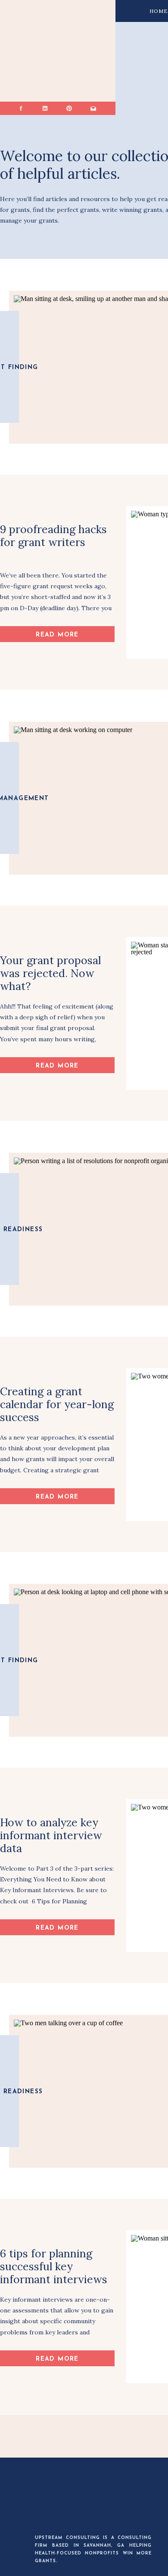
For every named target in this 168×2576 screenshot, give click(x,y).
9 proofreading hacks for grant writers (53, 536)
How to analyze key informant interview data (51, 1835)
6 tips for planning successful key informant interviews (54, 2266)
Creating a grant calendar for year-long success (57, 1404)
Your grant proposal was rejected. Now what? (50, 973)
